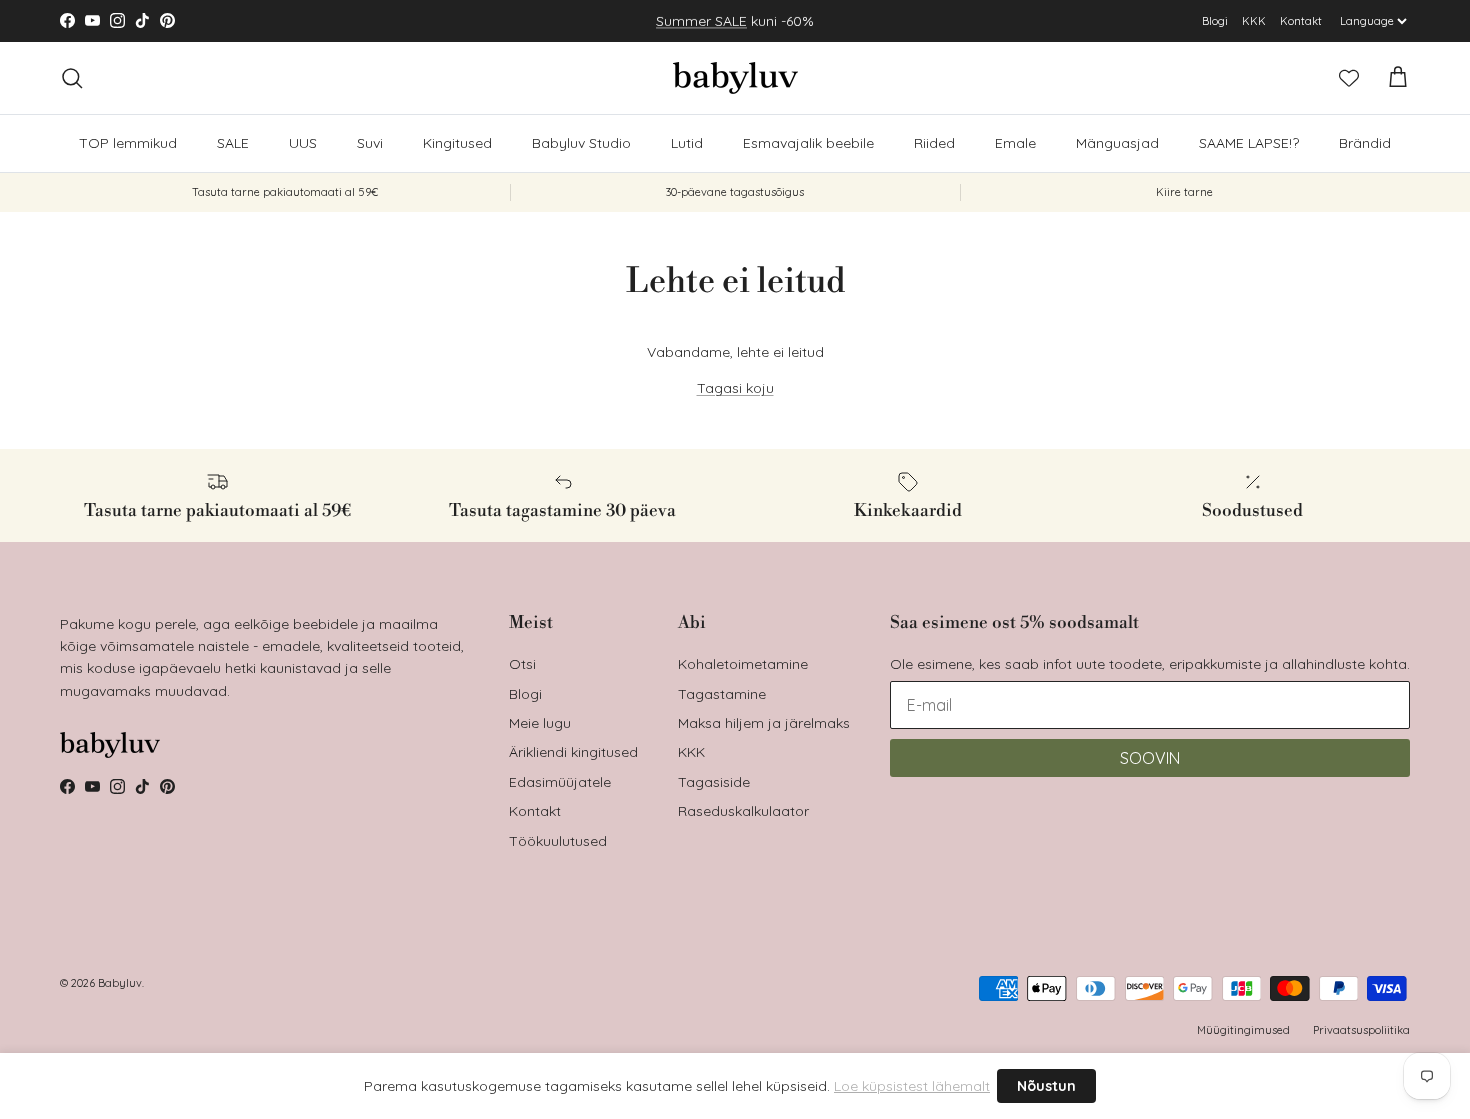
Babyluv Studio (581, 143)
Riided (934, 143)
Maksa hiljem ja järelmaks (764, 723)
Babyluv (120, 983)
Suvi (370, 143)
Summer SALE (701, 21)
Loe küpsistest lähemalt (912, 1086)
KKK (1254, 21)
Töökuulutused (558, 841)
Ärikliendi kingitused (573, 752)
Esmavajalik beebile (808, 143)
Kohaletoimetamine (743, 664)
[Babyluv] (735, 78)
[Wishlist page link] (1349, 78)
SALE (233, 143)
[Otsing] (72, 78)
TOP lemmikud (128, 143)
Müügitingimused (1243, 1030)
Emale (1015, 143)
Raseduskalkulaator (743, 811)
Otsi (522, 664)
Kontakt (1301, 21)
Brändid (1365, 143)
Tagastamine (722, 694)
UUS (303, 143)
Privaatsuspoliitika (1361, 1030)
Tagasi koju (735, 388)
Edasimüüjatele (560, 782)
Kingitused (457, 143)
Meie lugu (540, 723)
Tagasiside (714, 782)
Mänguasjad (1117, 143)
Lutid (687, 143)
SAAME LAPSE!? (1249, 143)
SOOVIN (1150, 758)
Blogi (1215, 21)
